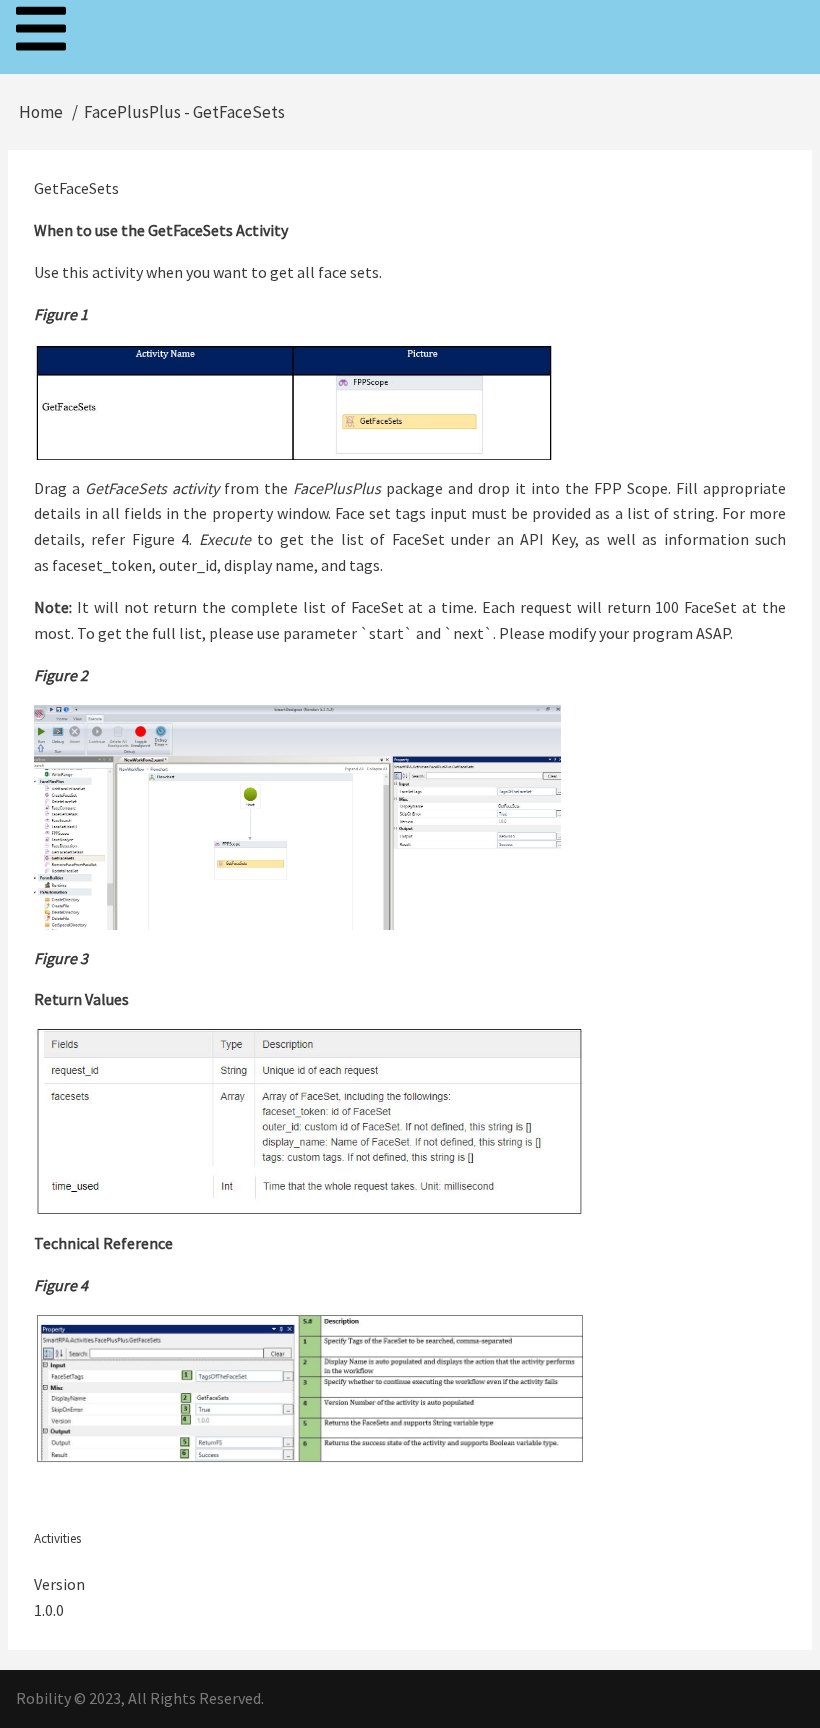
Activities (57, 1538)
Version (59, 1584)
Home (41, 112)
